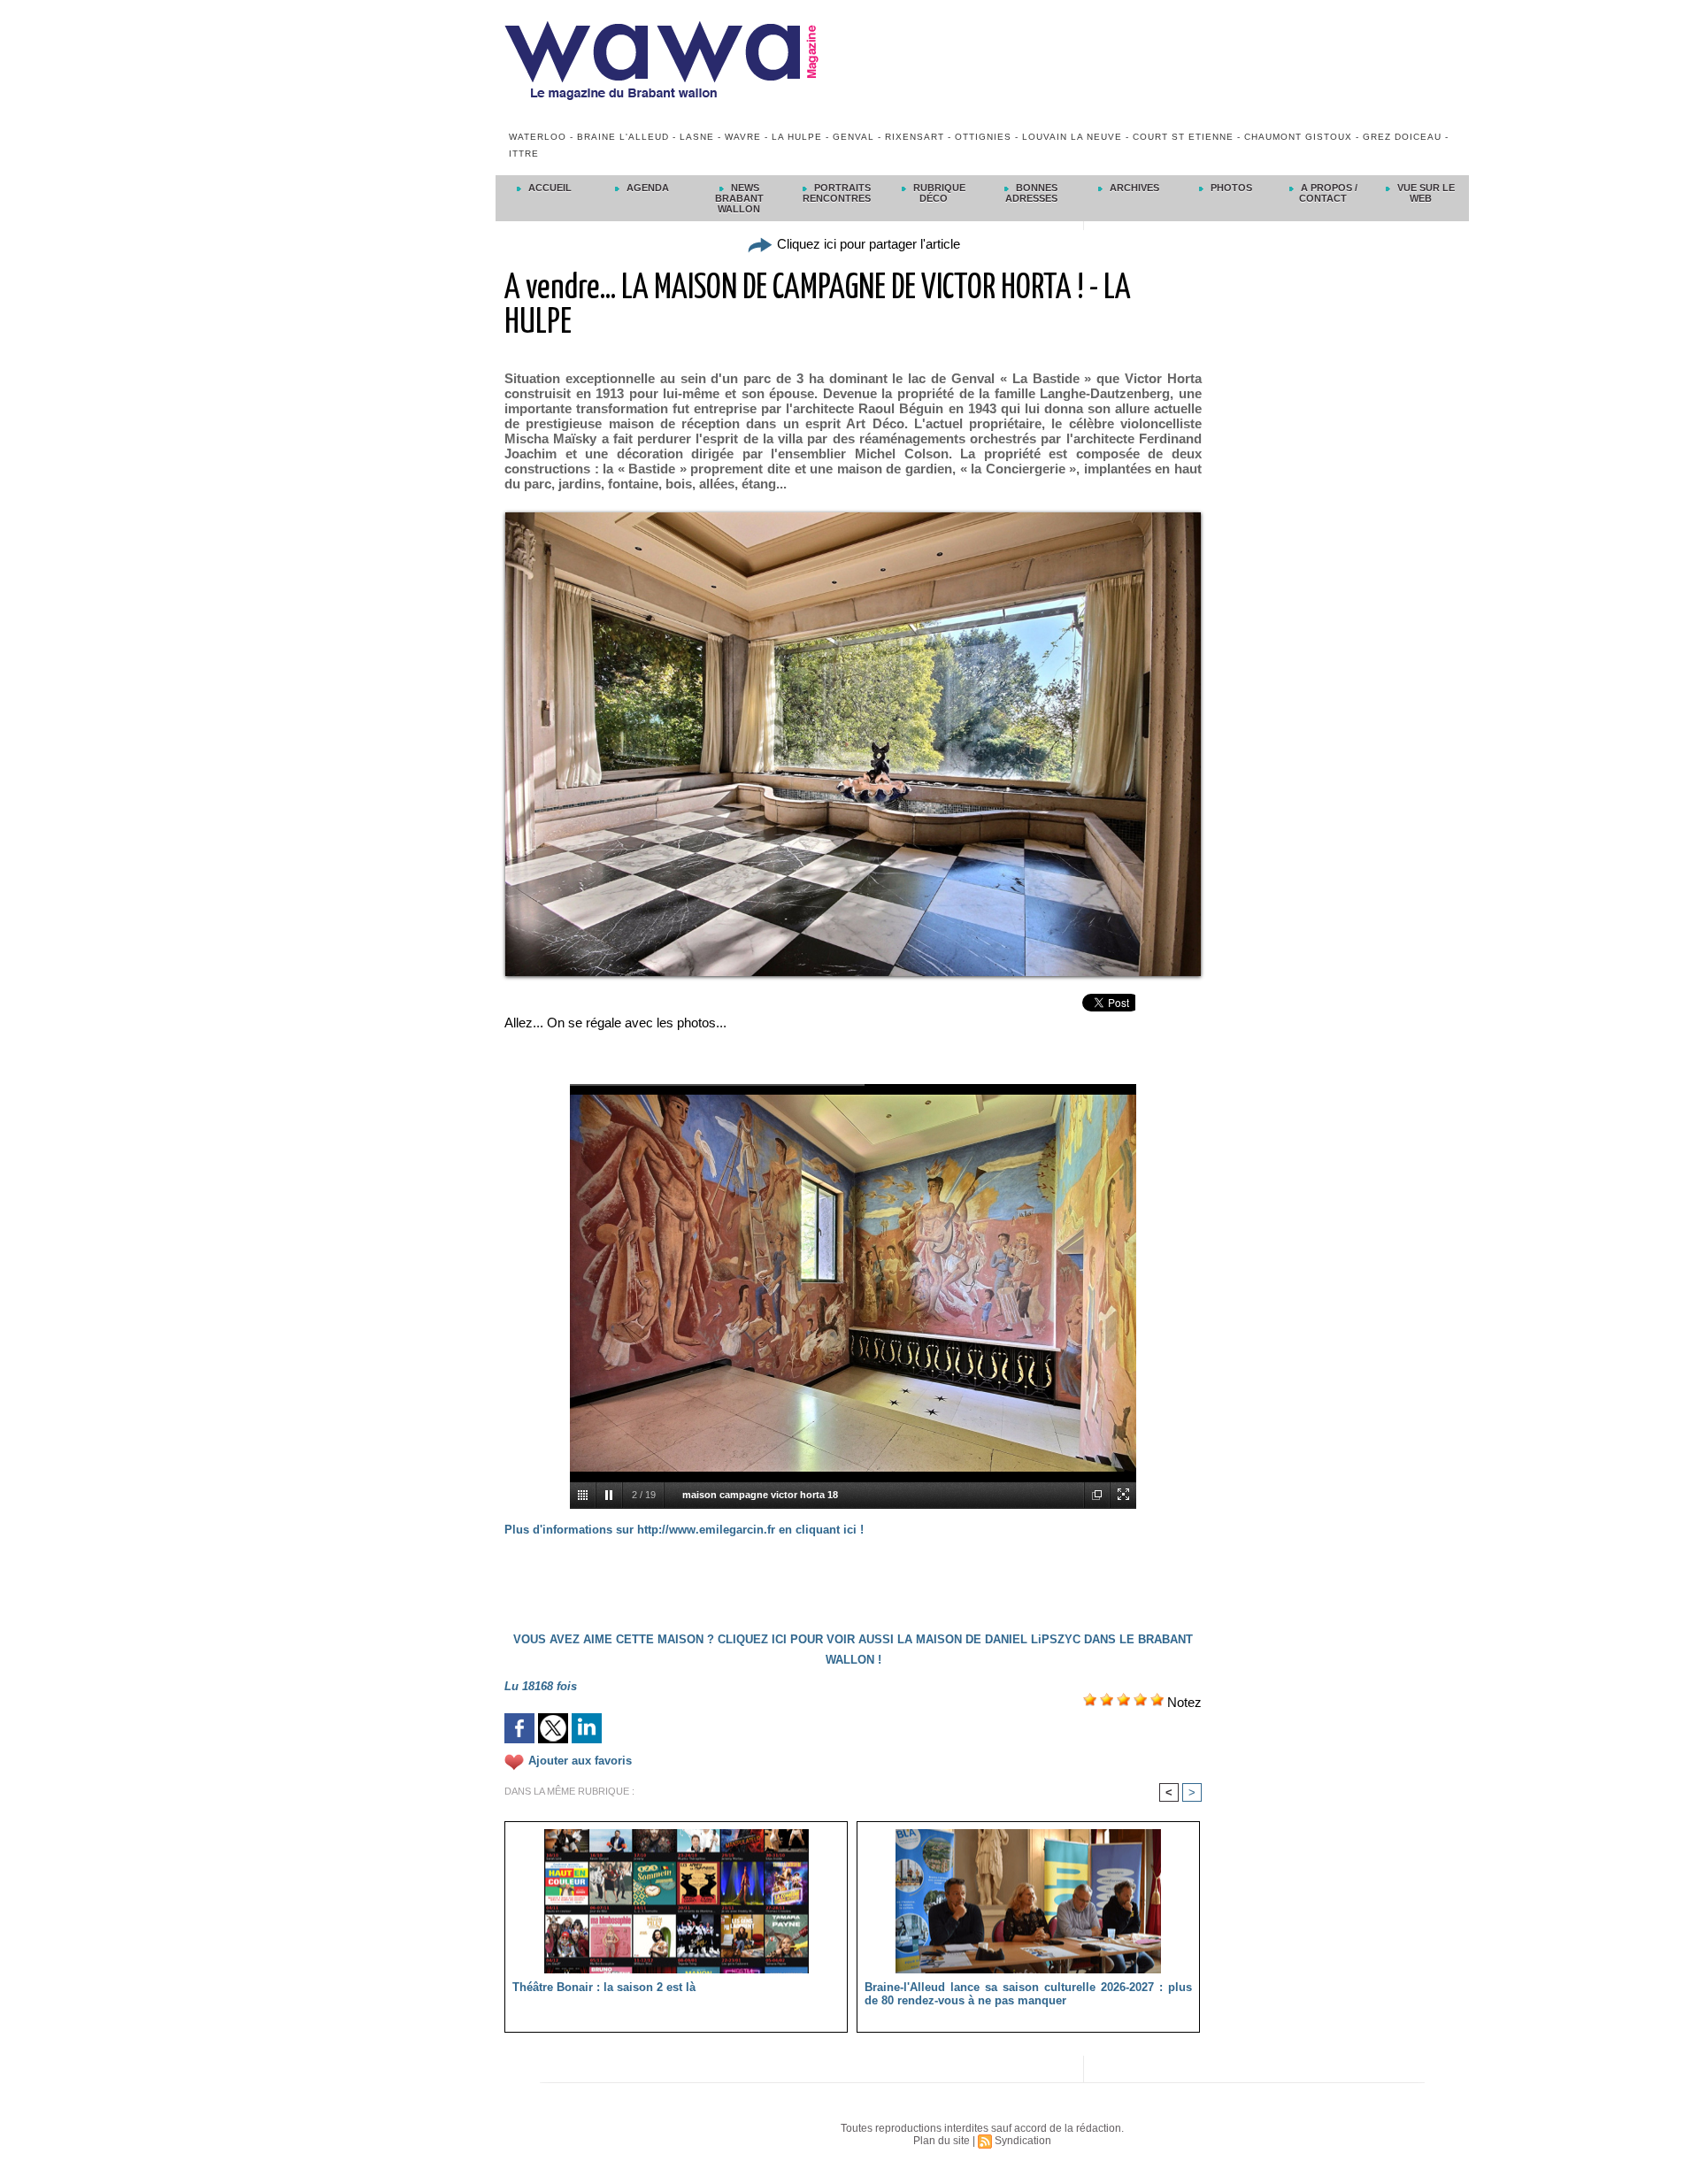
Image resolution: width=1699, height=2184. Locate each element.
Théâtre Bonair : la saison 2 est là (604, 1987)
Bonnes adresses (1032, 193)
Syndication (1023, 2141)
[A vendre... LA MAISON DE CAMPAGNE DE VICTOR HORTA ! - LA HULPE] (853, 518)
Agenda (646, 188)
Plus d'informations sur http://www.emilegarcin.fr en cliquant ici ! (684, 1530)
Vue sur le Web (1425, 193)
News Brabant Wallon (739, 198)
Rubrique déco (938, 193)
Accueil (549, 188)
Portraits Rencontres (837, 193)
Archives (1133, 188)
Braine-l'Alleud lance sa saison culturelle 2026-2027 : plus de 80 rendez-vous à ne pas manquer (1028, 1994)
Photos (1230, 188)
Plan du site (942, 2141)
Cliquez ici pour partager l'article (867, 244)
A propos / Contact (1328, 193)
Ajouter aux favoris (580, 1761)
